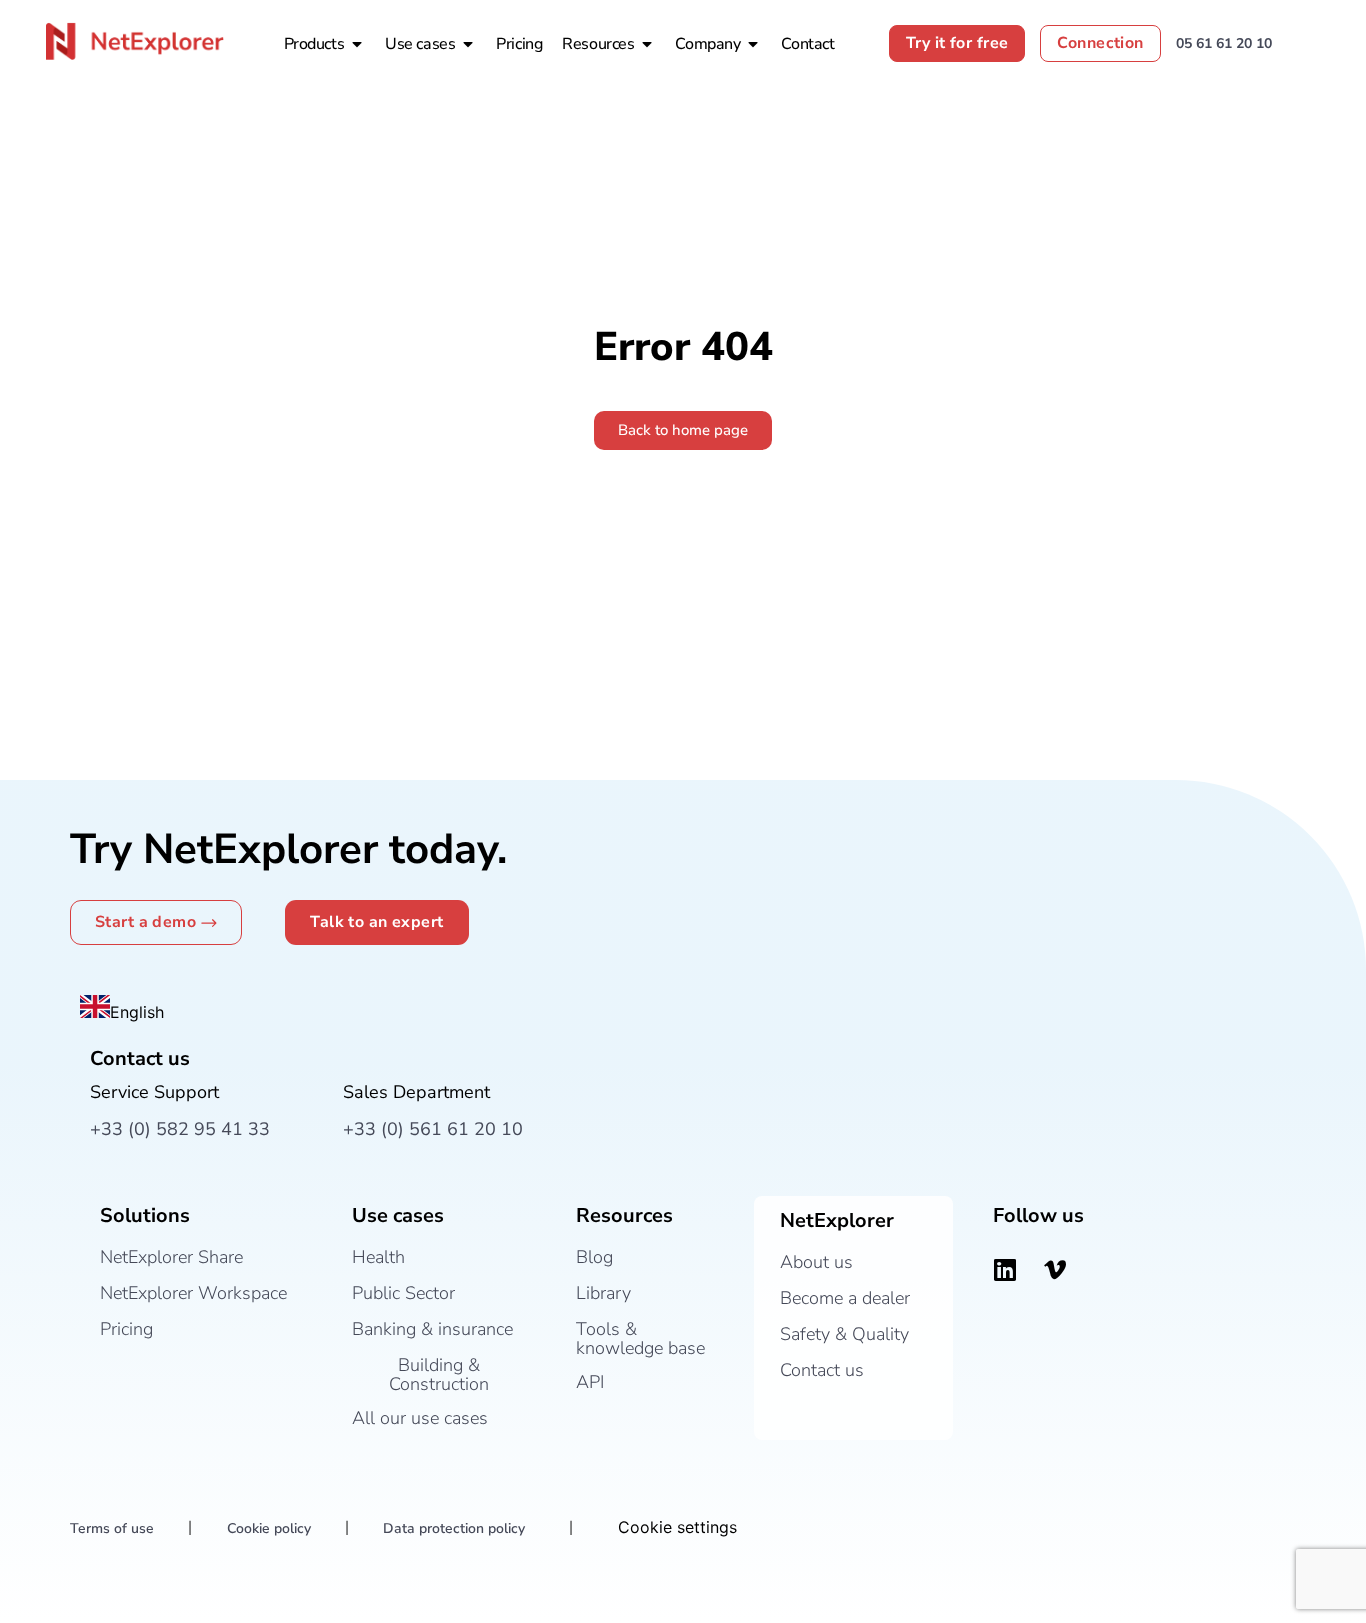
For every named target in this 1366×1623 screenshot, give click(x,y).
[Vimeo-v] (1055, 1270)
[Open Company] (753, 44)
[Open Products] (357, 44)
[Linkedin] (1005, 1270)
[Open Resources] (647, 44)
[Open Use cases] (468, 44)
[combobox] (122, 1009)
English (137, 1012)
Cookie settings (677, 1527)
